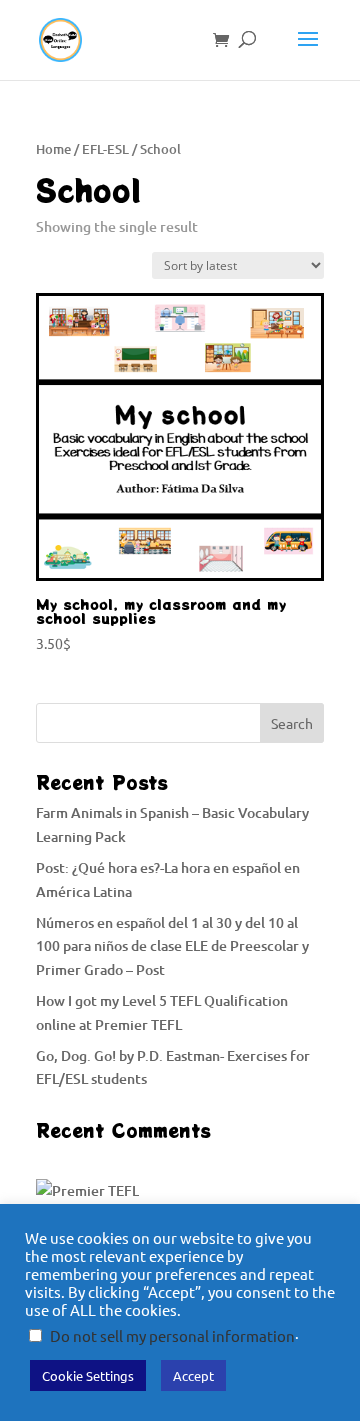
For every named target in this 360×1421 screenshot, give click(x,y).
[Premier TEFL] (87, 1190)
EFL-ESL (105, 149)
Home (53, 149)
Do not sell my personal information (172, 1335)
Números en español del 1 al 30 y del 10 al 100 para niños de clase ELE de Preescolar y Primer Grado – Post (172, 946)
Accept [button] (193, 1375)
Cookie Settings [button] (88, 1375)
